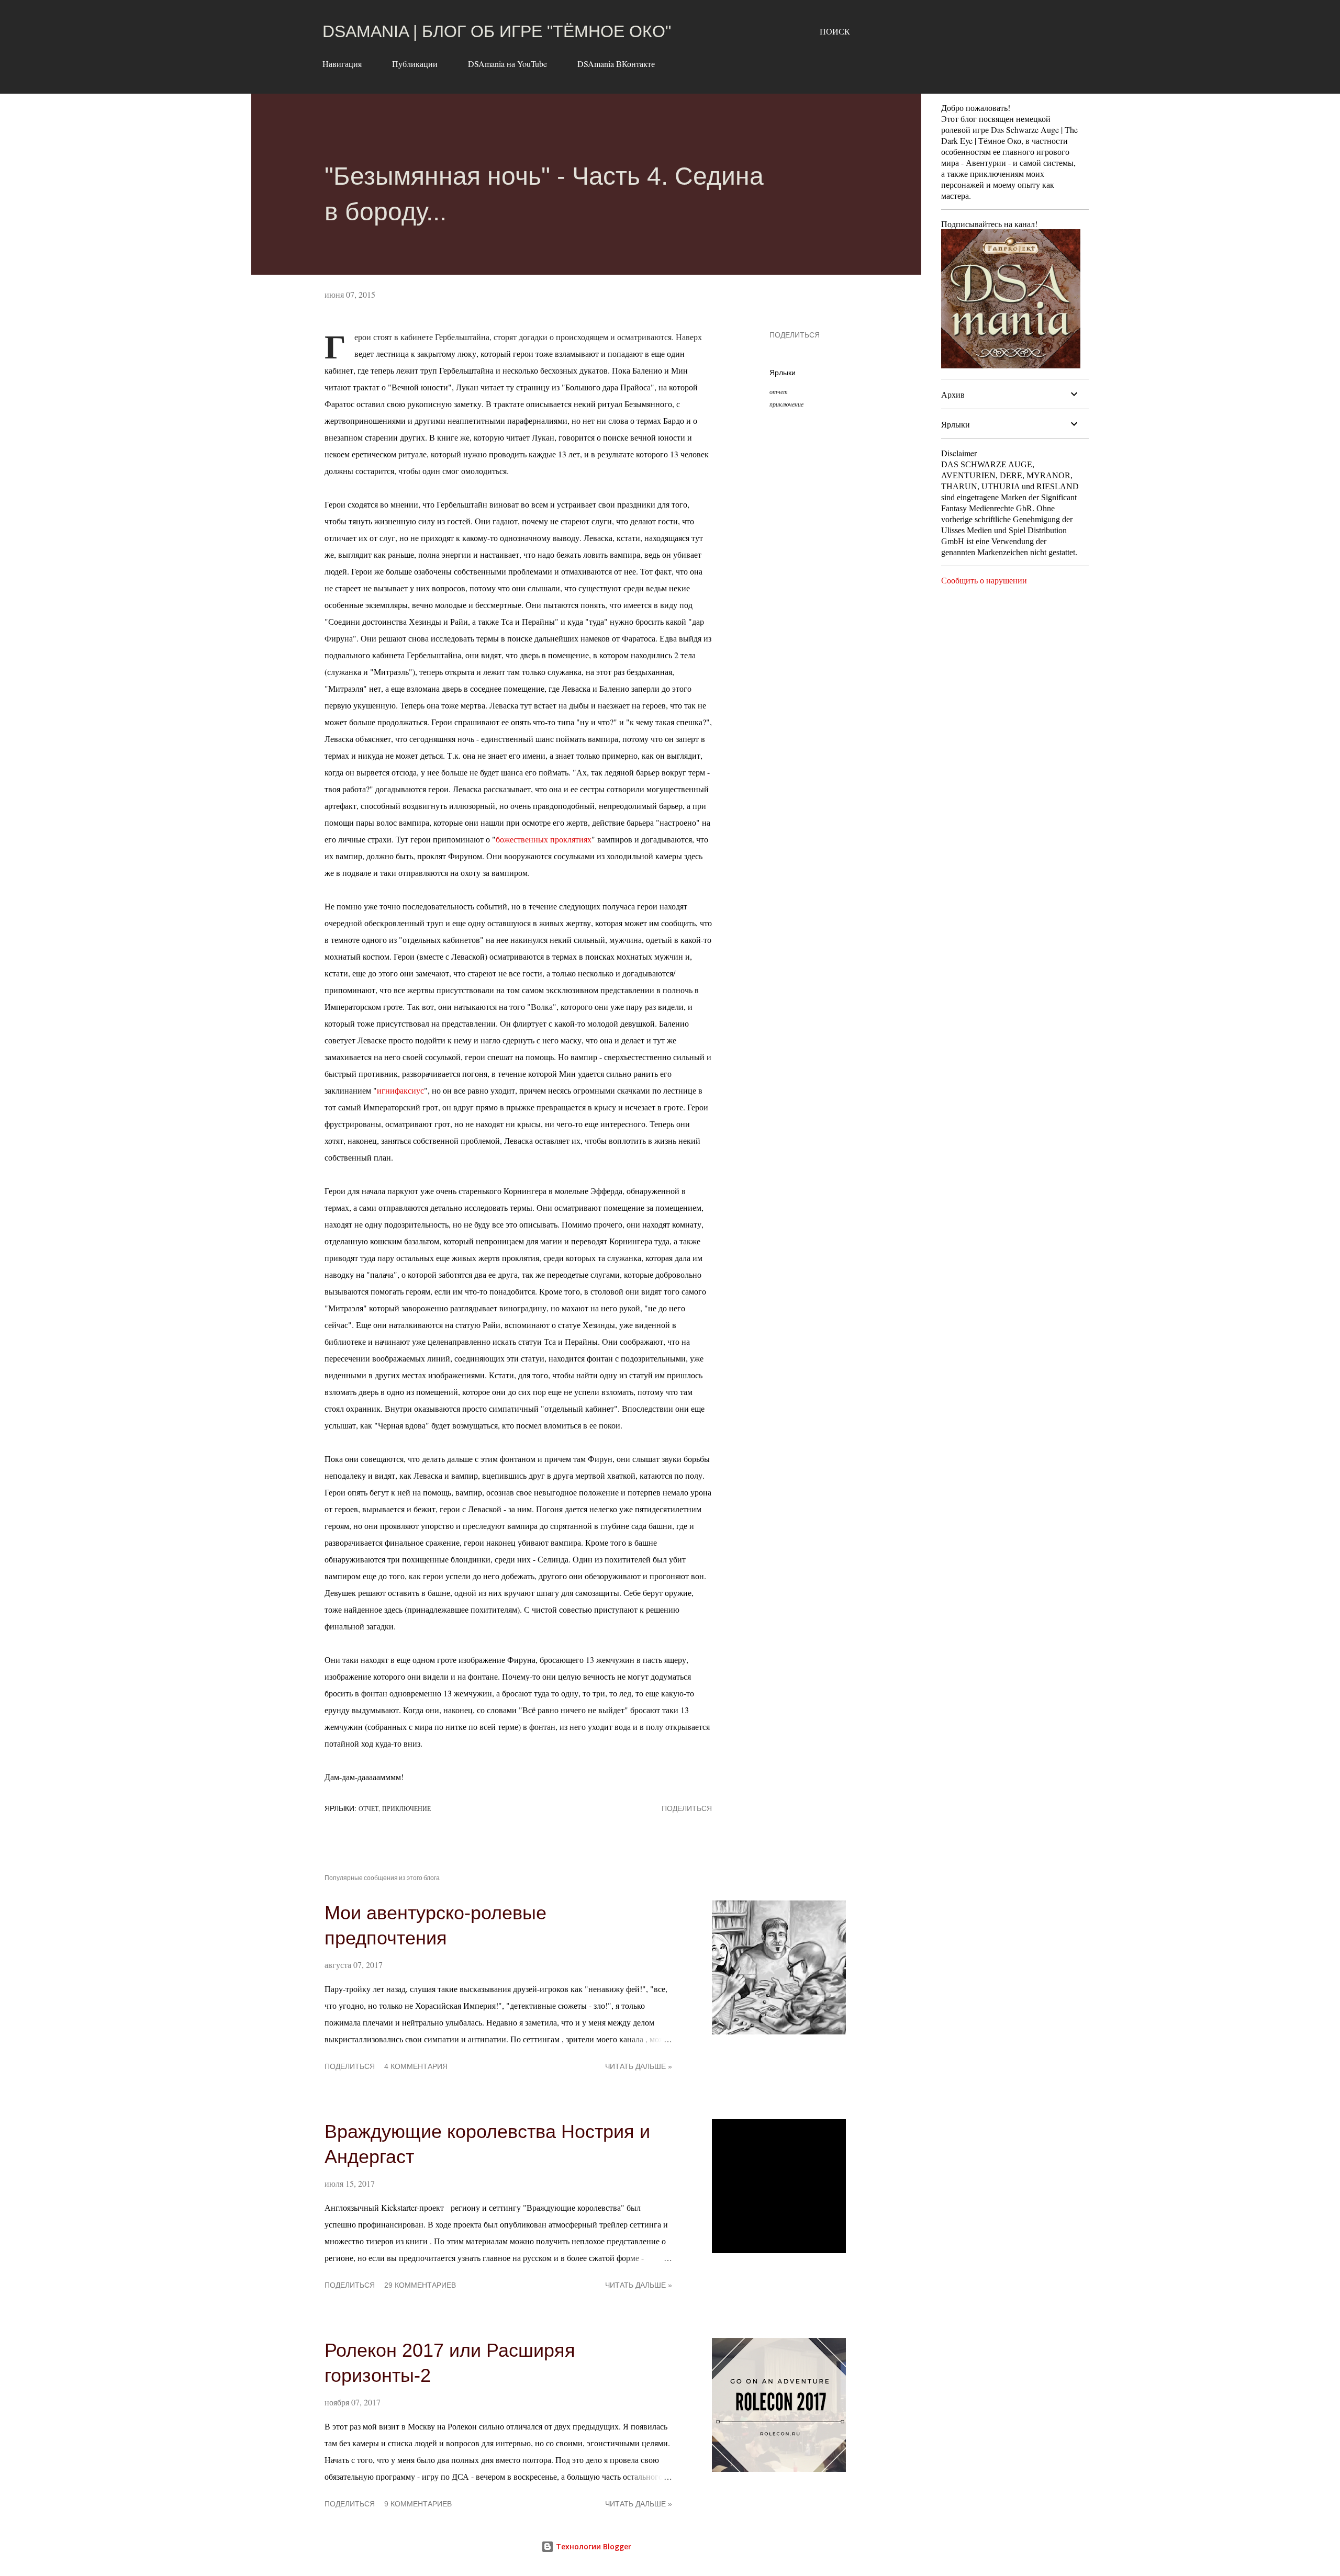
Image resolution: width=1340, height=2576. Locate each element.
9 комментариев (418, 2504)
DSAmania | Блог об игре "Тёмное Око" (497, 31)
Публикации (415, 64)
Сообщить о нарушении (984, 580)
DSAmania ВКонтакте (616, 64)
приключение (786, 404)
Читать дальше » (639, 2066)
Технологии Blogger (593, 2546)
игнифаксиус (400, 1090)
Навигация (342, 64)
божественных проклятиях (544, 839)
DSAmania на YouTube (507, 64)
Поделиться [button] (795, 335)
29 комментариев (420, 2285)
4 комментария (416, 2066)
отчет (779, 391)
